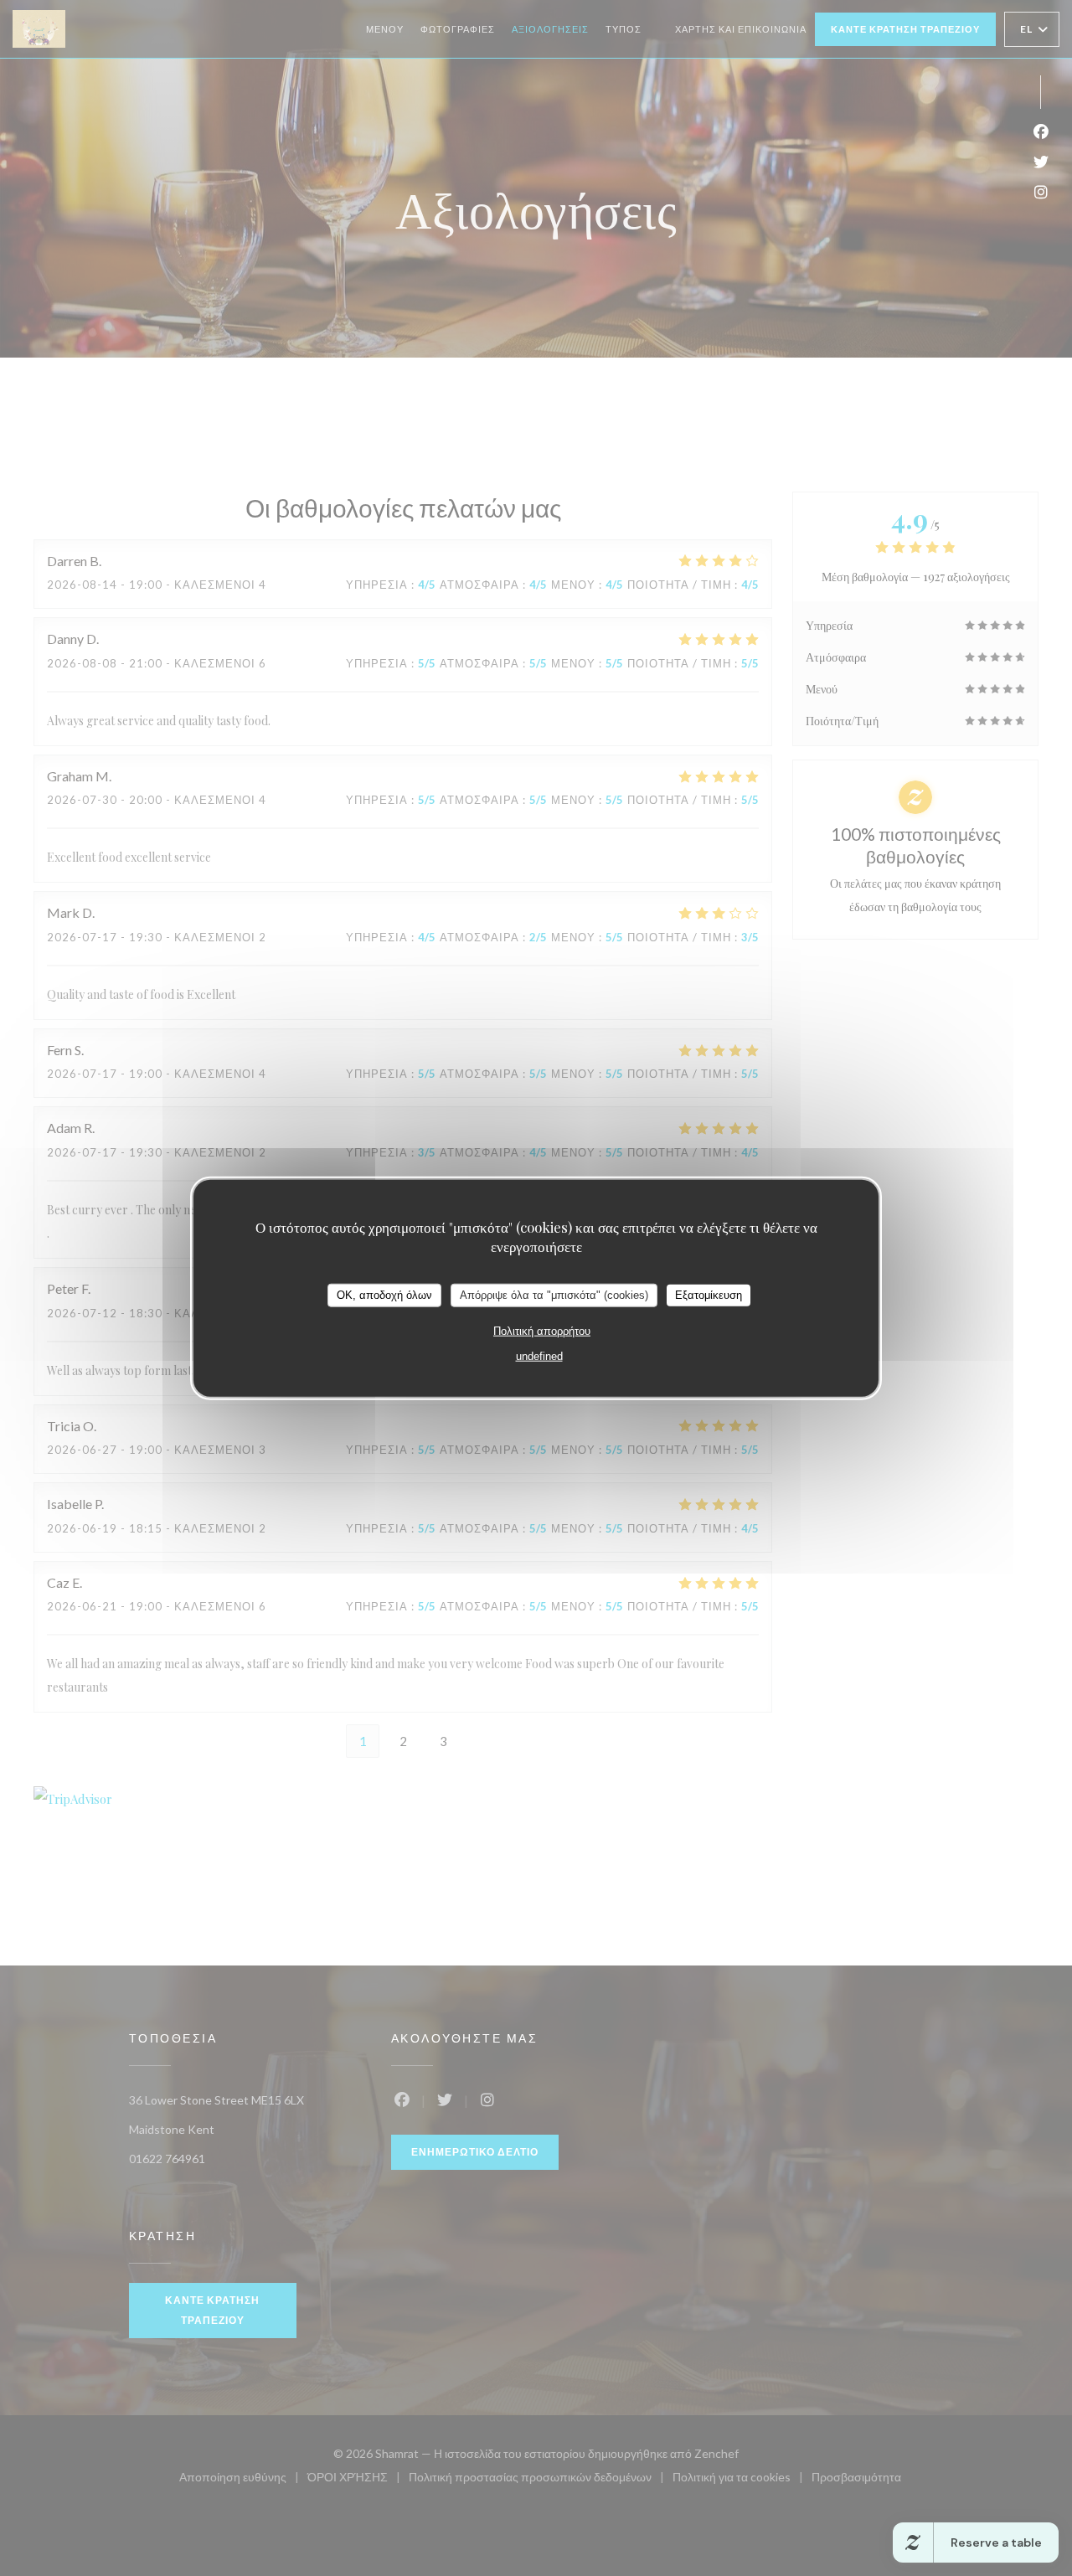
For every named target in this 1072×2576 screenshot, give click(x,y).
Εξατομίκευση (709, 1295)
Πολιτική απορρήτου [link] (542, 1330)
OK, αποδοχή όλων (384, 1295)
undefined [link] (539, 1355)
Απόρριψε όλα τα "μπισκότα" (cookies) (554, 1295)
